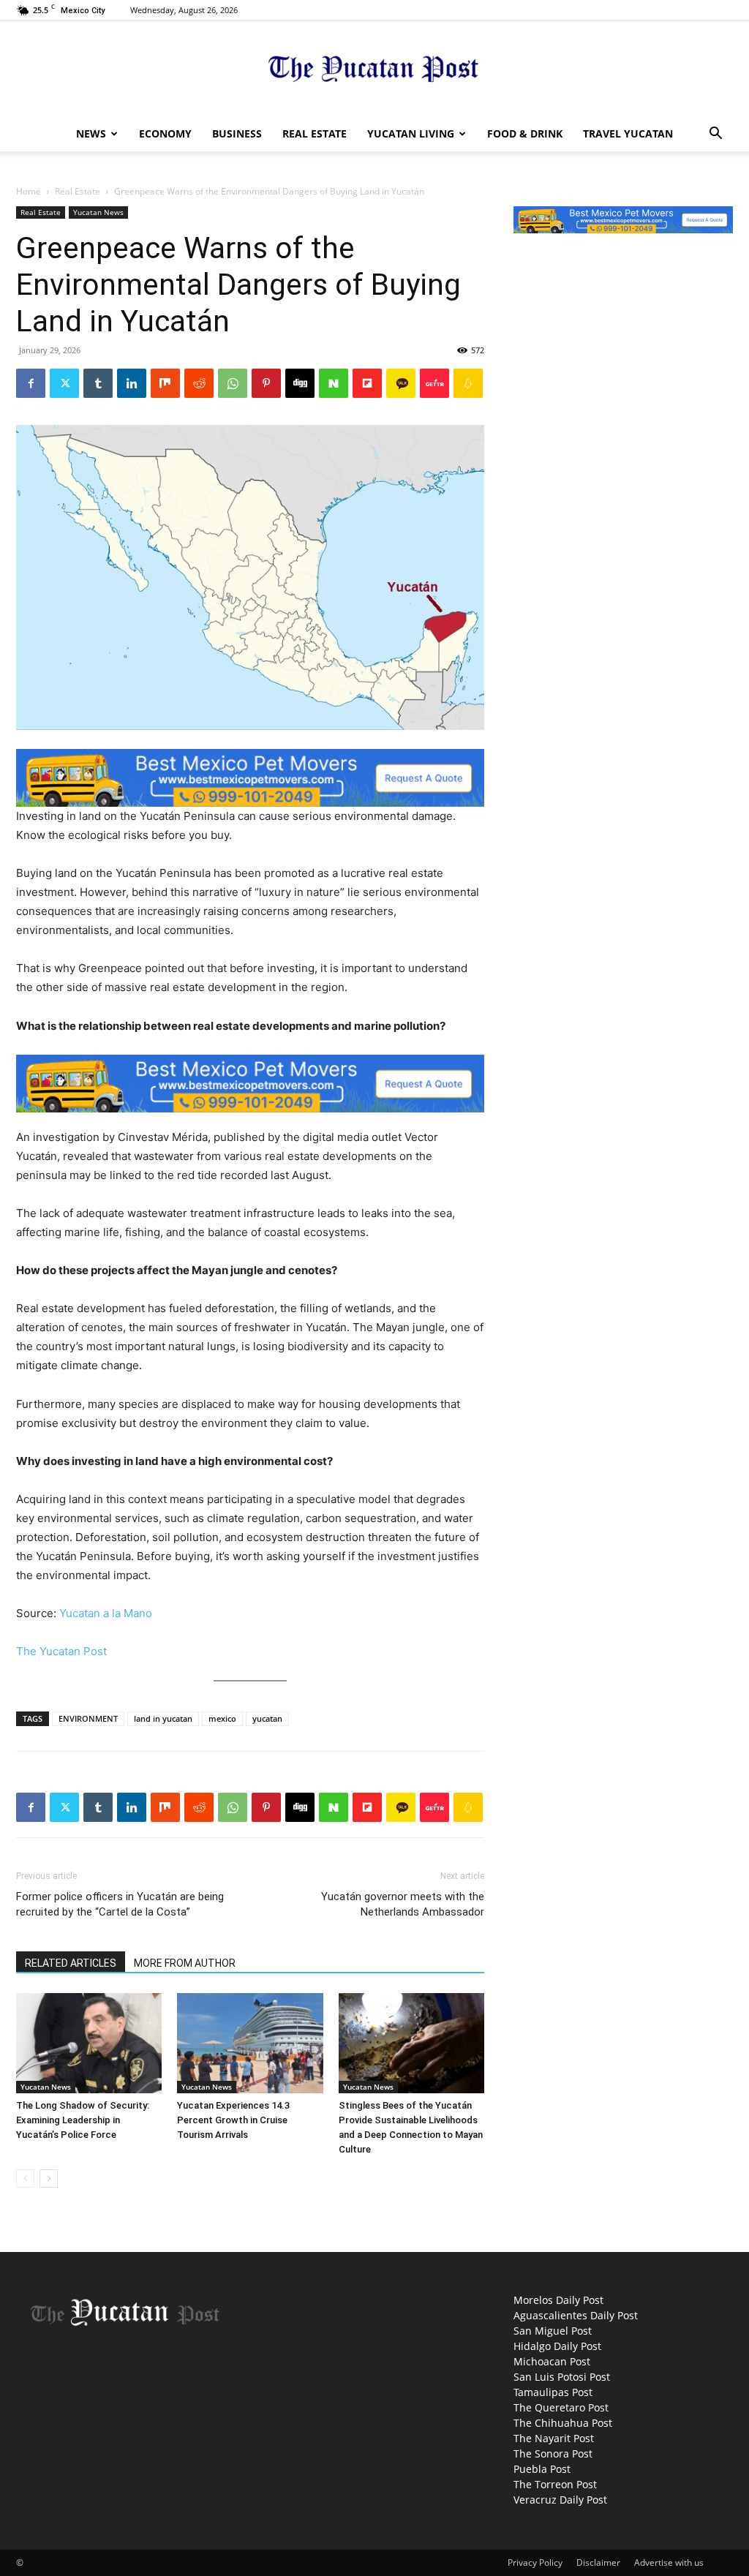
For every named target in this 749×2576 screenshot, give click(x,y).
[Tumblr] (98, 383)
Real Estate (315, 133)
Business (237, 133)
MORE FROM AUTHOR (185, 1963)
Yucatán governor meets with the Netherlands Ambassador (403, 1904)
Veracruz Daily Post (560, 2500)
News (91, 133)
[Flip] (367, 383)
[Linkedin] (132, 383)
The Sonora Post (553, 2453)
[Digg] (300, 383)
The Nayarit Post (554, 2438)
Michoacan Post (552, 2361)
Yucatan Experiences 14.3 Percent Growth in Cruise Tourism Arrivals (233, 2120)
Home (29, 191)
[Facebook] (31, 383)
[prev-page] (25, 2178)
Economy (165, 133)
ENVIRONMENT (88, 1718)
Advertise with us (669, 2562)
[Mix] (165, 383)
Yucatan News (98, 212)
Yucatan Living (411, 133)
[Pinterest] (266, 383)
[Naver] (334, 383)
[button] (715, 135)
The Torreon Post (555, 2484)
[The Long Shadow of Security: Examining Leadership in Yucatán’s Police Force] (89, 2043)
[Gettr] (434, 383)
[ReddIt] (199, 383)
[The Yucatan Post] (374, 70)
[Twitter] (64, 383)
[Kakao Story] (401, 383)
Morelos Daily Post (558, 2300)
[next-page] (49, 2178)
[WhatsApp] (233, 383)
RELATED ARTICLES (71, 1963)
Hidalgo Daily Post (557, 2346)
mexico (222, 1718)
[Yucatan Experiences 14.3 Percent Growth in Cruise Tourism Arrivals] (250, 2043)
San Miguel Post (553, 2331)
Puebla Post (542, 2469)
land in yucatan (163, 1718)
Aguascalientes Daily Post (576, 2315)
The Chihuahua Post (563, 2423)
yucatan (267, 1718)
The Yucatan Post (61, 1651)
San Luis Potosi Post (562, 2377)
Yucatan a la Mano (106, 1613)
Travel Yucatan (628, 133)
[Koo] (468, 383)
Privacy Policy (535, 2562)
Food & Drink (525, 133)
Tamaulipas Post (553, 2392)
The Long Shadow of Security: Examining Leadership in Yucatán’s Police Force (83, 2120)
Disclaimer (598, 2562)
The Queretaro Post (561, 2407)
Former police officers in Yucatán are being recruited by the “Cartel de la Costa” (120, 1904)
